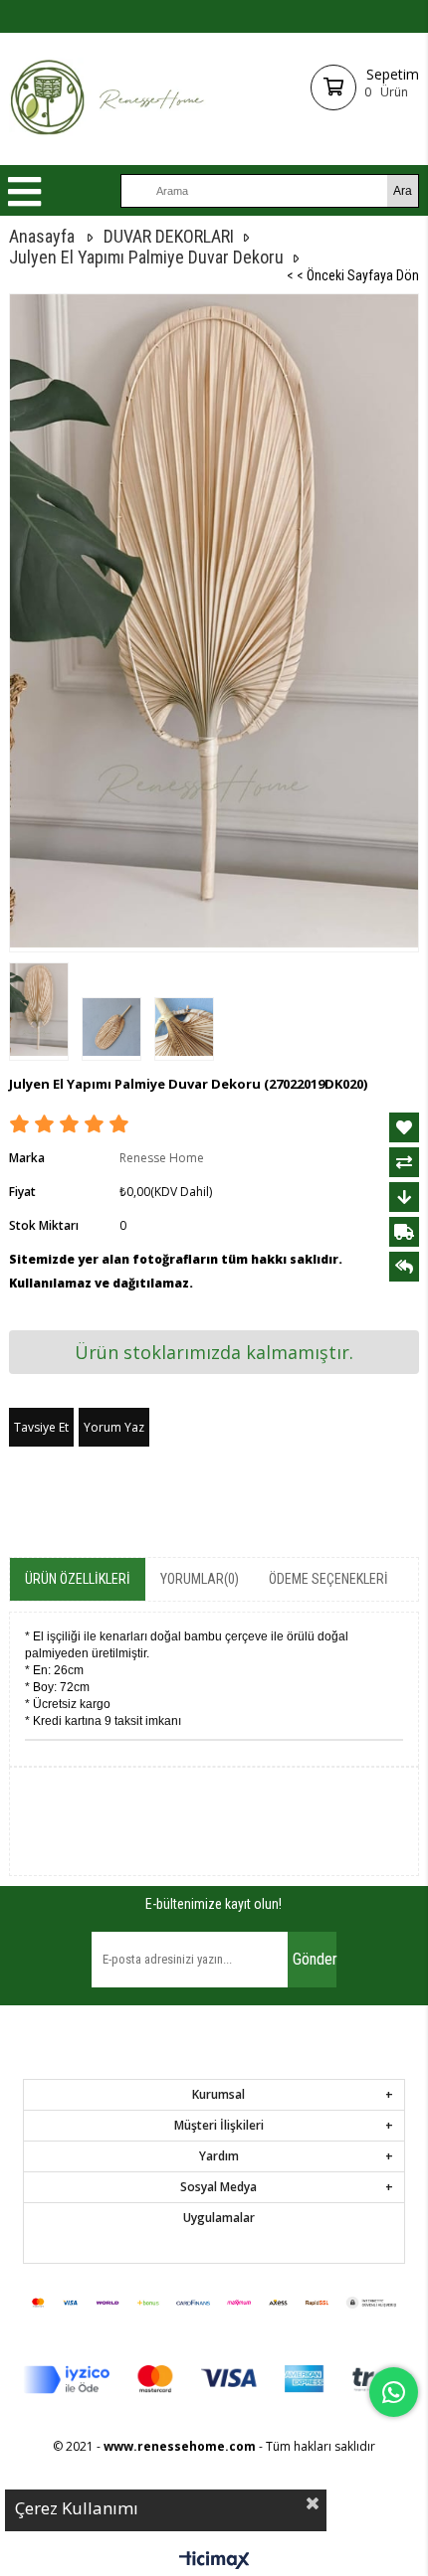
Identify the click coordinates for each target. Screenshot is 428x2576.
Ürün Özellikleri (78, 1579)
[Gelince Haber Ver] (404, 1267)
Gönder (315, 1959)
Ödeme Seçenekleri (328, 1579)
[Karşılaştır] (404, 1162)
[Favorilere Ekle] (404, 1127)
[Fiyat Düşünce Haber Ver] (404, 1197)
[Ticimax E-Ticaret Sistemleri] (214, 2561)
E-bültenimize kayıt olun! (214, 1904)
